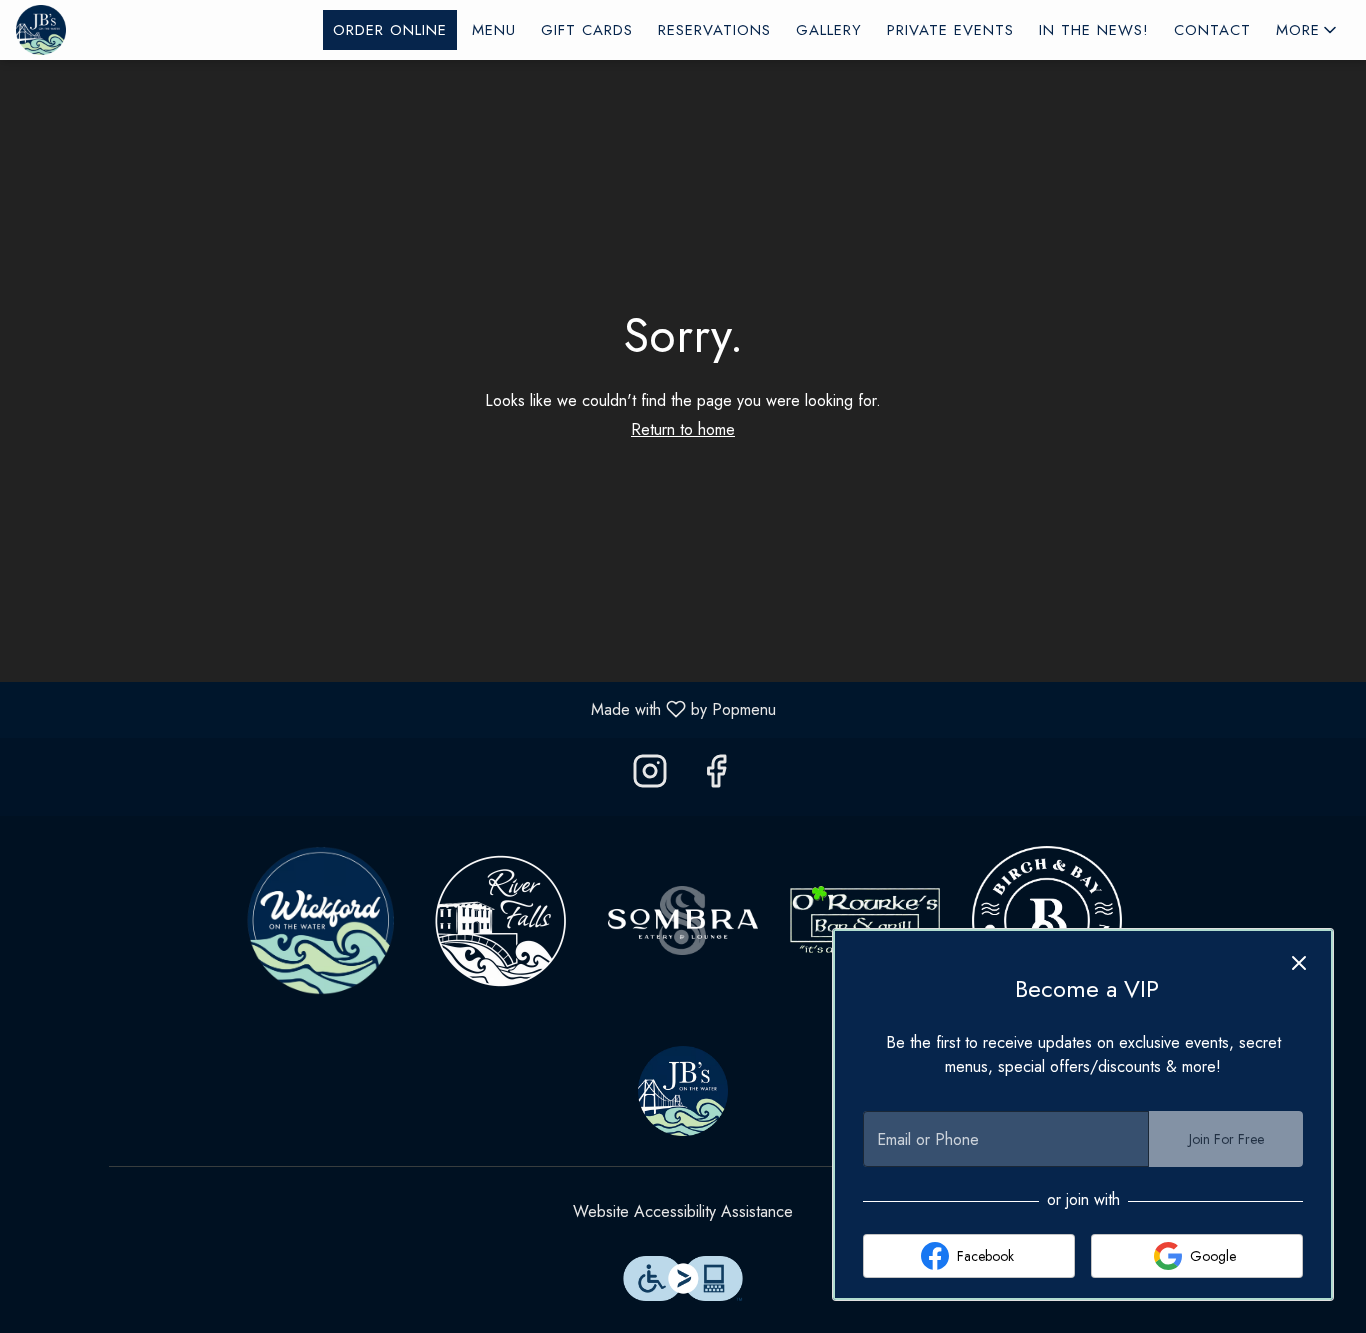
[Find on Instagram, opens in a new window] (650, 777)
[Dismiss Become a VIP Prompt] (1299, 963)
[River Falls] (501, 918)
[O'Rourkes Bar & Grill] (865, 918)
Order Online (390, 30)
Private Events (950, 30)
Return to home (683, 429)
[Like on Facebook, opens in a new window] (716, 777)
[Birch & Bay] (1047, 918)
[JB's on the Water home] (106, 30)
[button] (1308, 30)
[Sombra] (683, 918)
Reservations (714, 30)
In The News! (1094, 30)
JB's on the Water (683, 1091)
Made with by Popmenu (395, 709)
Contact (1212, 30)
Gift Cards (587, 30)
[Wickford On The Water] (319, 918)
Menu (494, 30)
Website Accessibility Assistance (683, 1211)
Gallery (829, 30)
